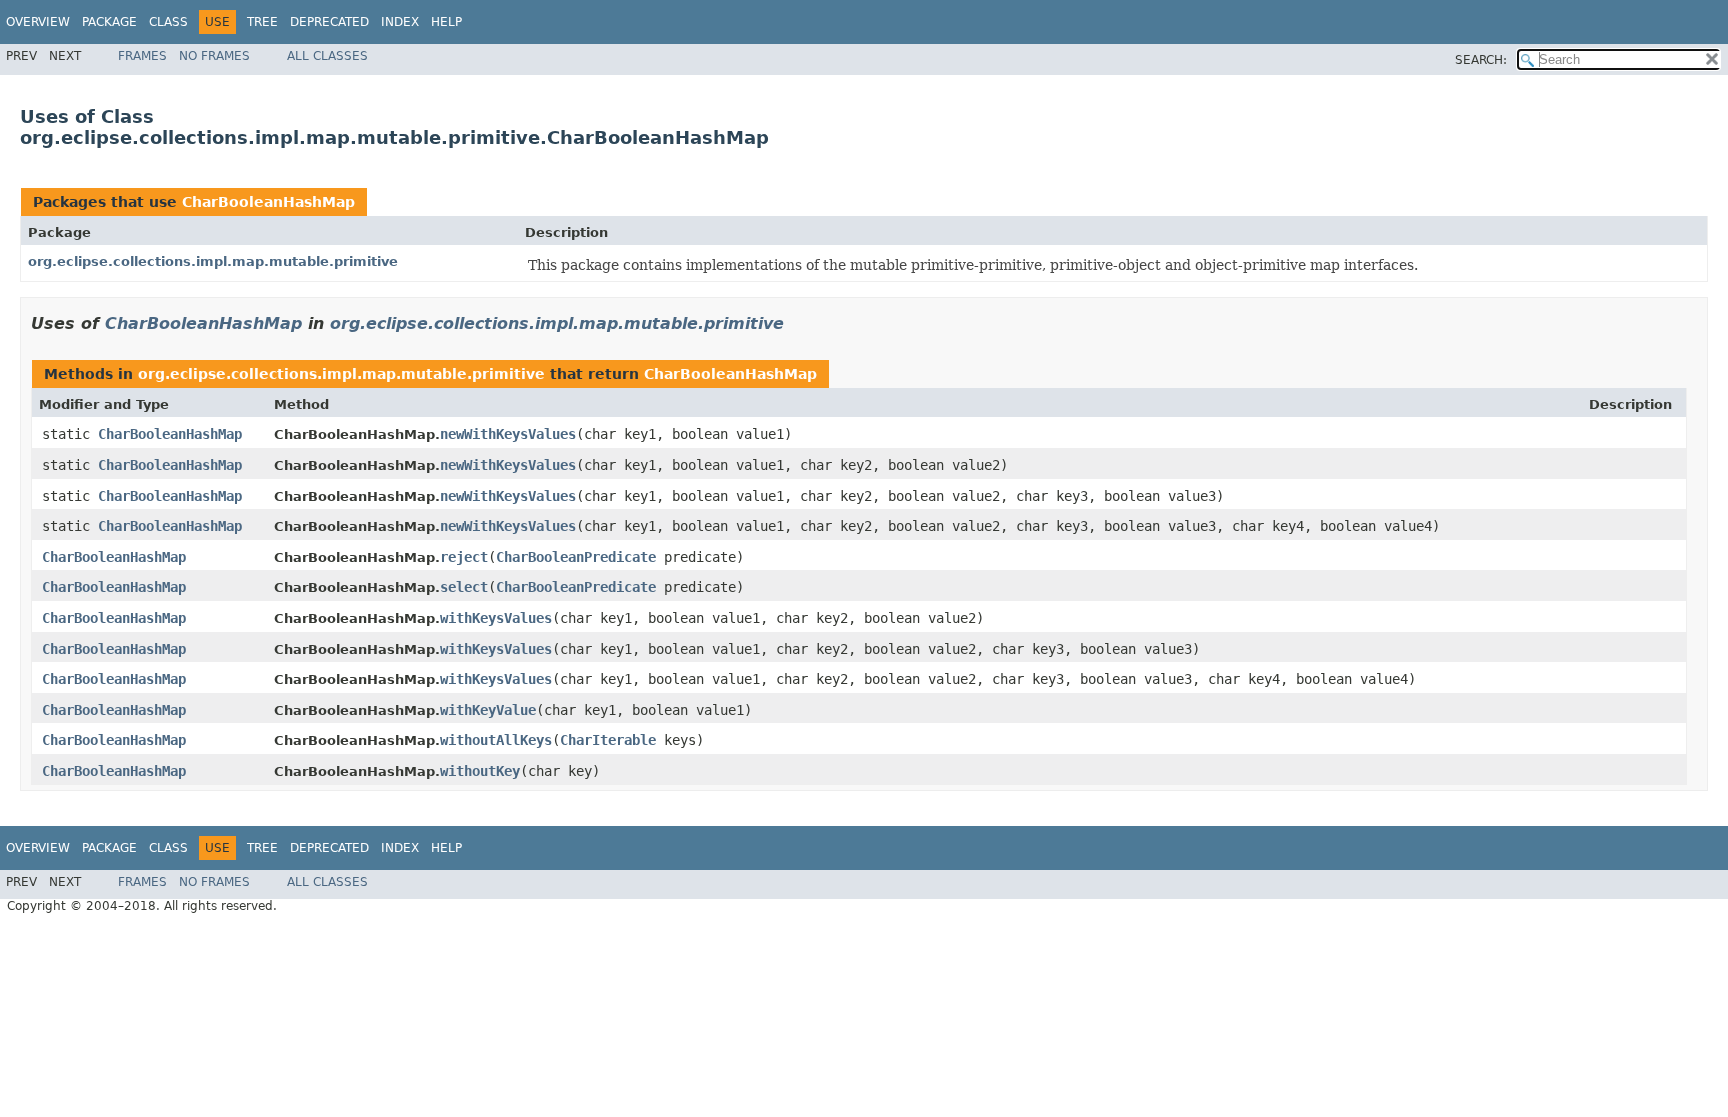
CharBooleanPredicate (576, 557)
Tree (262, 22)
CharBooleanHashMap (268, 202)
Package (109, 22)
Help (446, 22)
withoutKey (480, 771)
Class (168, 22)
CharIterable (608, 740)
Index (400, 22)
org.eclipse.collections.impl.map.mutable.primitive (213, 261)
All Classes (327, 56)
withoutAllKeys (496, 740)
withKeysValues (496, 618)
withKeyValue (488, 710)
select (464, 587)
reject (464, 557)
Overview (38, 22)
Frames (142, 56)
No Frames (214, 56)
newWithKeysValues (508, 434)
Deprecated (329, 22)
